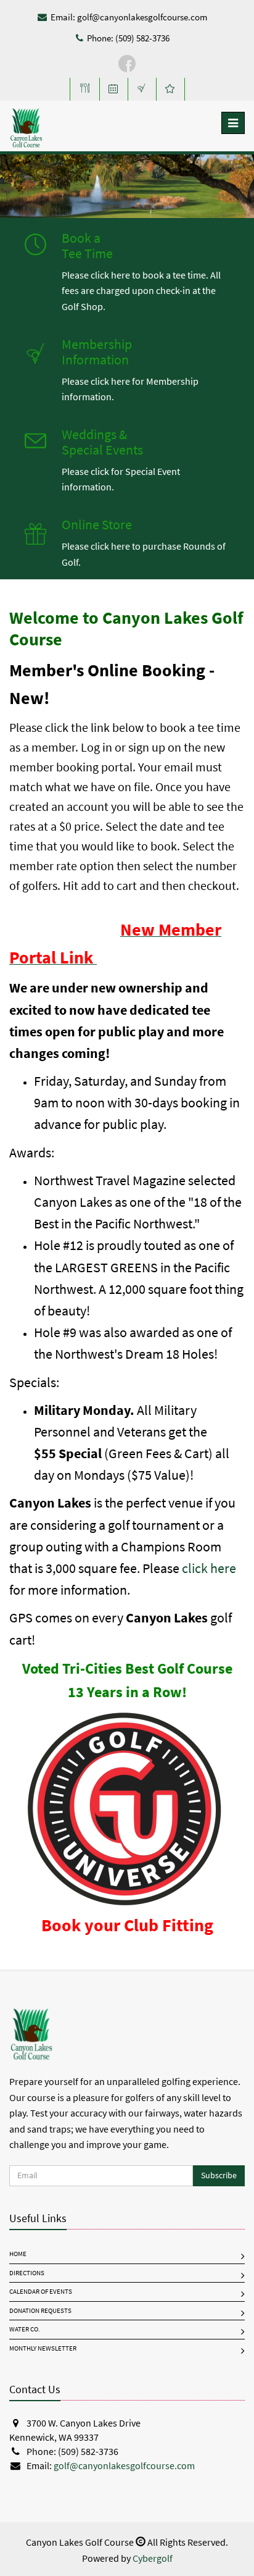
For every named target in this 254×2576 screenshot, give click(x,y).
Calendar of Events (41, 2292)
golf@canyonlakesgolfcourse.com (142, 17)
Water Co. (25, 2329)
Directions (27, 2273)
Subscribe (219, 2175)
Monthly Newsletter (43, 2348)
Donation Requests (40, 2311)
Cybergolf (153, 2558)
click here (209, 1568)
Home (18, 2254)
